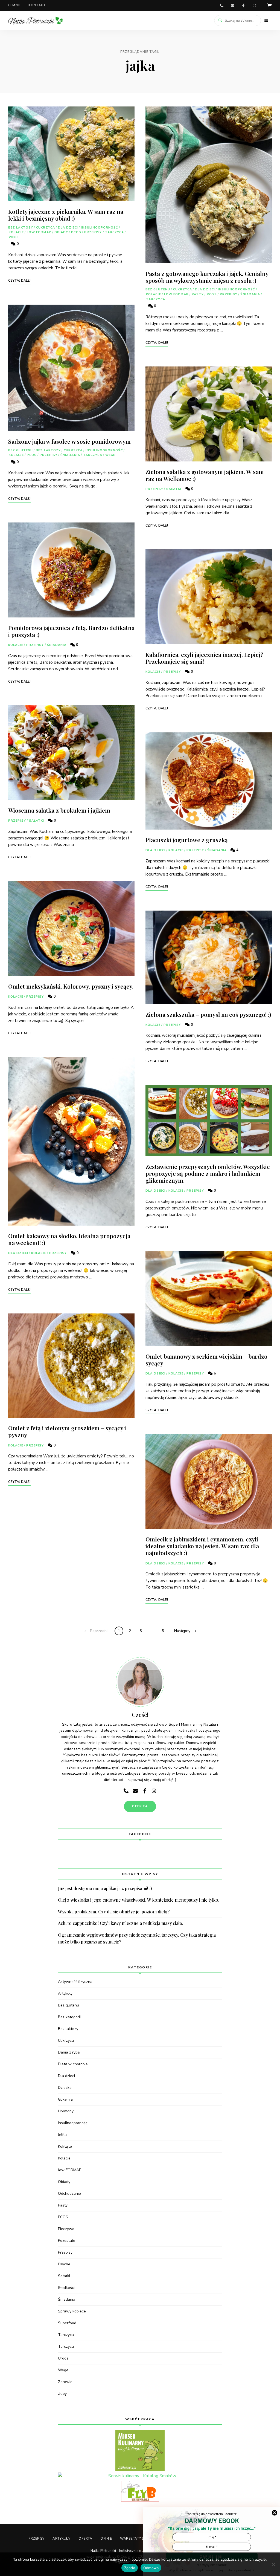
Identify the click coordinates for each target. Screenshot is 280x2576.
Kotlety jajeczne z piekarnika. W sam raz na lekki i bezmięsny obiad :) (66, 215)
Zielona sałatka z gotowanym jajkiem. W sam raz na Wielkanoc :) (205, 475)
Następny (182, 1631)
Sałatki (37, 821)
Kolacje (16, 232)
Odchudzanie (69, 2194)
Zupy (62, 2394)
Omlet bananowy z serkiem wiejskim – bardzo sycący (206, 1360)
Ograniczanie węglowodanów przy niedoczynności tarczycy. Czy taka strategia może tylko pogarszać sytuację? (137, 1938)
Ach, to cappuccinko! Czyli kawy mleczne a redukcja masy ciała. (120, 1923)
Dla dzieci (68, 228)
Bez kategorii (69, 2017)
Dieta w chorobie (73, 2064)
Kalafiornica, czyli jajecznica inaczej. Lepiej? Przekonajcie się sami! (204, 658)
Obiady (61, 232)
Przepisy (93, 232)
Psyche (64, 2264)
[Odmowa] (273, 2564)
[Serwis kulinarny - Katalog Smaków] (140, 2476)
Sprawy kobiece (72, 2311)
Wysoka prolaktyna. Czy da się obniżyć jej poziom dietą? (114, 1912)
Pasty (198, 294)
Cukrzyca (46, 228)
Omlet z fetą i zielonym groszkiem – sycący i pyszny (67, 1431)
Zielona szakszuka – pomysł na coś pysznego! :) (208, 1014)
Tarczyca (115, 232)
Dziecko (65, 2088)
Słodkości (66, 2288)
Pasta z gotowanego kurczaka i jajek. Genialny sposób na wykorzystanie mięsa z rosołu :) (207, 277)
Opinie (106, 2539)
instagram (254, 5)
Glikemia (65, 2099)
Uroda (63, 2358)
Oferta (85, 2539)
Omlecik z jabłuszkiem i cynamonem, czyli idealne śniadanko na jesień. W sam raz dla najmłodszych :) (202, 1546)
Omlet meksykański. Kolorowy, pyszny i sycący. (71, 986)
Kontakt (37, 5)
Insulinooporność (100, 228)
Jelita (62, 2135)
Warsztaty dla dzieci (141, 2539)
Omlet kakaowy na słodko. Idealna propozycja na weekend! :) (69, 1239)
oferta (140, 1806)
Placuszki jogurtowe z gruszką (187, 840)
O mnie (15, 5)
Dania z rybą (69, 2052)
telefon (221, 5)
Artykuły (65, 1993)
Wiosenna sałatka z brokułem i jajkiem (59, 810)
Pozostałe (67, 2241)
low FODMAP (39, 232)
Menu (266, 21)
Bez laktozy (21, 228)
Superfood (67, 2323)
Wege (14, 237)
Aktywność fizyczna (75, 1982)
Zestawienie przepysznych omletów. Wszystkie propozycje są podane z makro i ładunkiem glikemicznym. (208, 1173)
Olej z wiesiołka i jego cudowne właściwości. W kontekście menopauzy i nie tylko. (139, 1900)
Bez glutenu (21, 450)
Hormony (66, 2111)
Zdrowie (65, 2382)
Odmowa (151, 2568)
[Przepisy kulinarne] (140, 2451)
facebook (243, 5)
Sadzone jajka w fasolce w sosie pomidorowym (69, 441)
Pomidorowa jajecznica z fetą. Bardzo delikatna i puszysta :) (71, 631)
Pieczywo (66, 2229)
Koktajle (65, 2146)
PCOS (76, 232)
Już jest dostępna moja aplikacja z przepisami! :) (105, 1888)
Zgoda (130, 2568)
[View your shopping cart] (270, 5)
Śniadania (70, 455)
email (232, 5)
